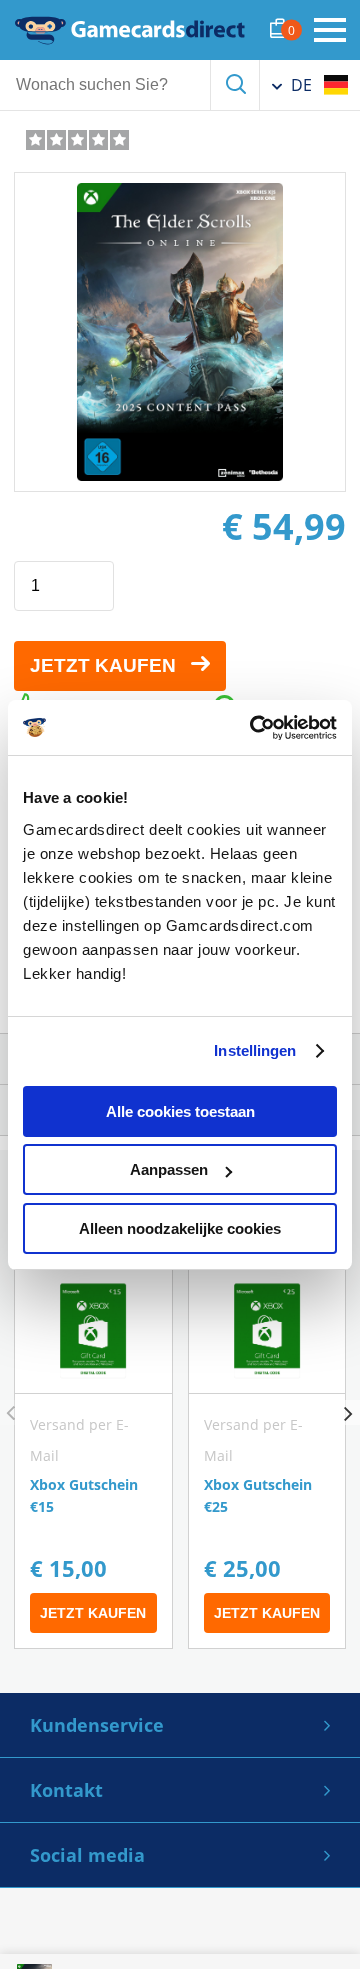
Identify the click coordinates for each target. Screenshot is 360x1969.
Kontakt (66, 1790)
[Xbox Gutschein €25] (267, 1458)
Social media (87, 1855)
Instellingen (255, 1050)
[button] (347, 1412)
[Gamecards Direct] (130, 30)
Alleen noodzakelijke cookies (180, 1228)
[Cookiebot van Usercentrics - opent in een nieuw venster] (254, 728)
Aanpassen (169, 1169)
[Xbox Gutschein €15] (93, 1458)
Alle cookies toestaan (180, 1111)
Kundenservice (97, 1725)
